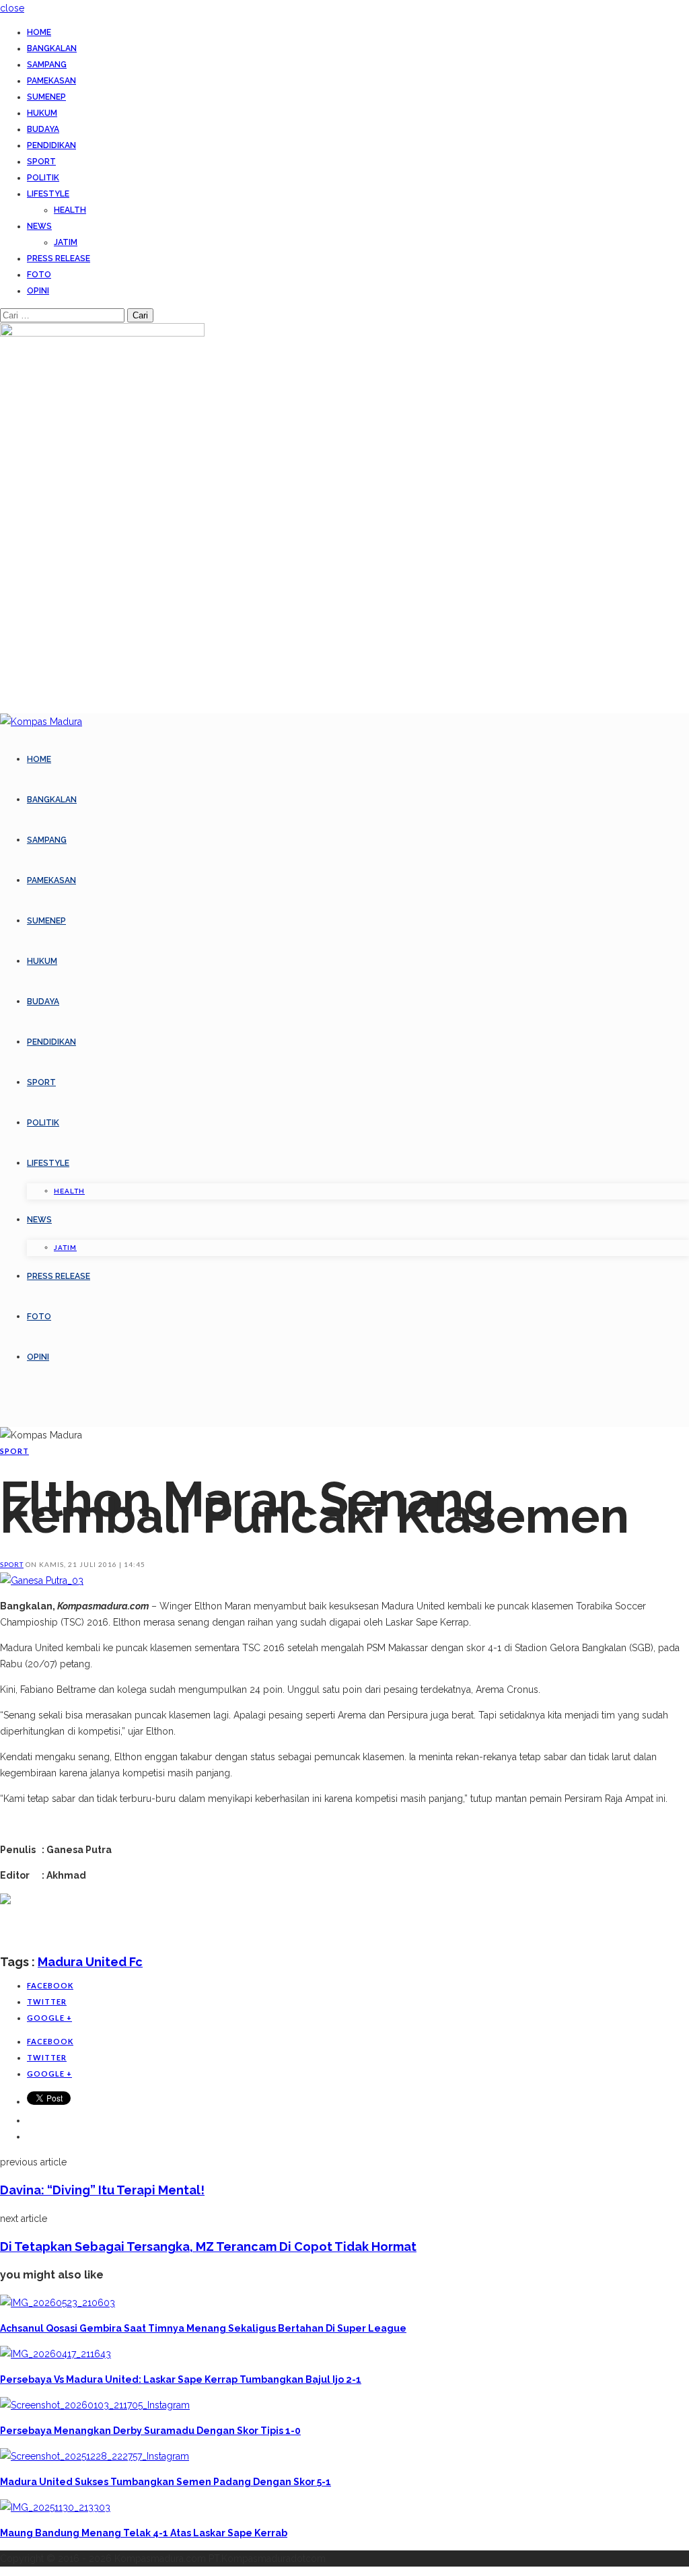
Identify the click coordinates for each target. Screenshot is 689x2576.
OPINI (38, 291)
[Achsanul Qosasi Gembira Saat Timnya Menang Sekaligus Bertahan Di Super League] (58, 2303)
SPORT (41, 162)
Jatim (66, 242)
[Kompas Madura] (41, 722)
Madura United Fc (90, 1962)
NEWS (39, 226)
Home (39, 32)
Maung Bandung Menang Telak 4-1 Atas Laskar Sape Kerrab (144, 2533)
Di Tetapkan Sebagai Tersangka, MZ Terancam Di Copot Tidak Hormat (208, 2247)
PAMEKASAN (51, 81)
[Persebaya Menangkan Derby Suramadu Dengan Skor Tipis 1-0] (95, 2405)
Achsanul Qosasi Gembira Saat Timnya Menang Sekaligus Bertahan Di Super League (203, 2328)
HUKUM (42, 113)
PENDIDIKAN (51, 145)
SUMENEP (46, 97)
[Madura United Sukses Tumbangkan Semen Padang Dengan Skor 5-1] (95, 2456)
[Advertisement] (157, 1929)
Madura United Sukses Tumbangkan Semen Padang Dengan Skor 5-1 (166, 2482)
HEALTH (70, 210)
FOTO (39, 275)
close (12, 8)
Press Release (59, 258)
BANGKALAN (52, 48)
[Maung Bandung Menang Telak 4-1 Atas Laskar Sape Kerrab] (55, 2507)
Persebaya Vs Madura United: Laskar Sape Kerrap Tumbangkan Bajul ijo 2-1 (181, 2379)
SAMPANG (47, 65)
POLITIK (43, 178)
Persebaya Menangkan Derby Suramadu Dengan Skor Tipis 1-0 (150, 2431)
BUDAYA (43, 129)
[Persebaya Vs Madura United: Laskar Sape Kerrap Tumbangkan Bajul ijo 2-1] (56, 2354)
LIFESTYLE (48, 194)
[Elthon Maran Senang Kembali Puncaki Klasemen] (42, 1580)
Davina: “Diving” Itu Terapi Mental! (102, 2190)
